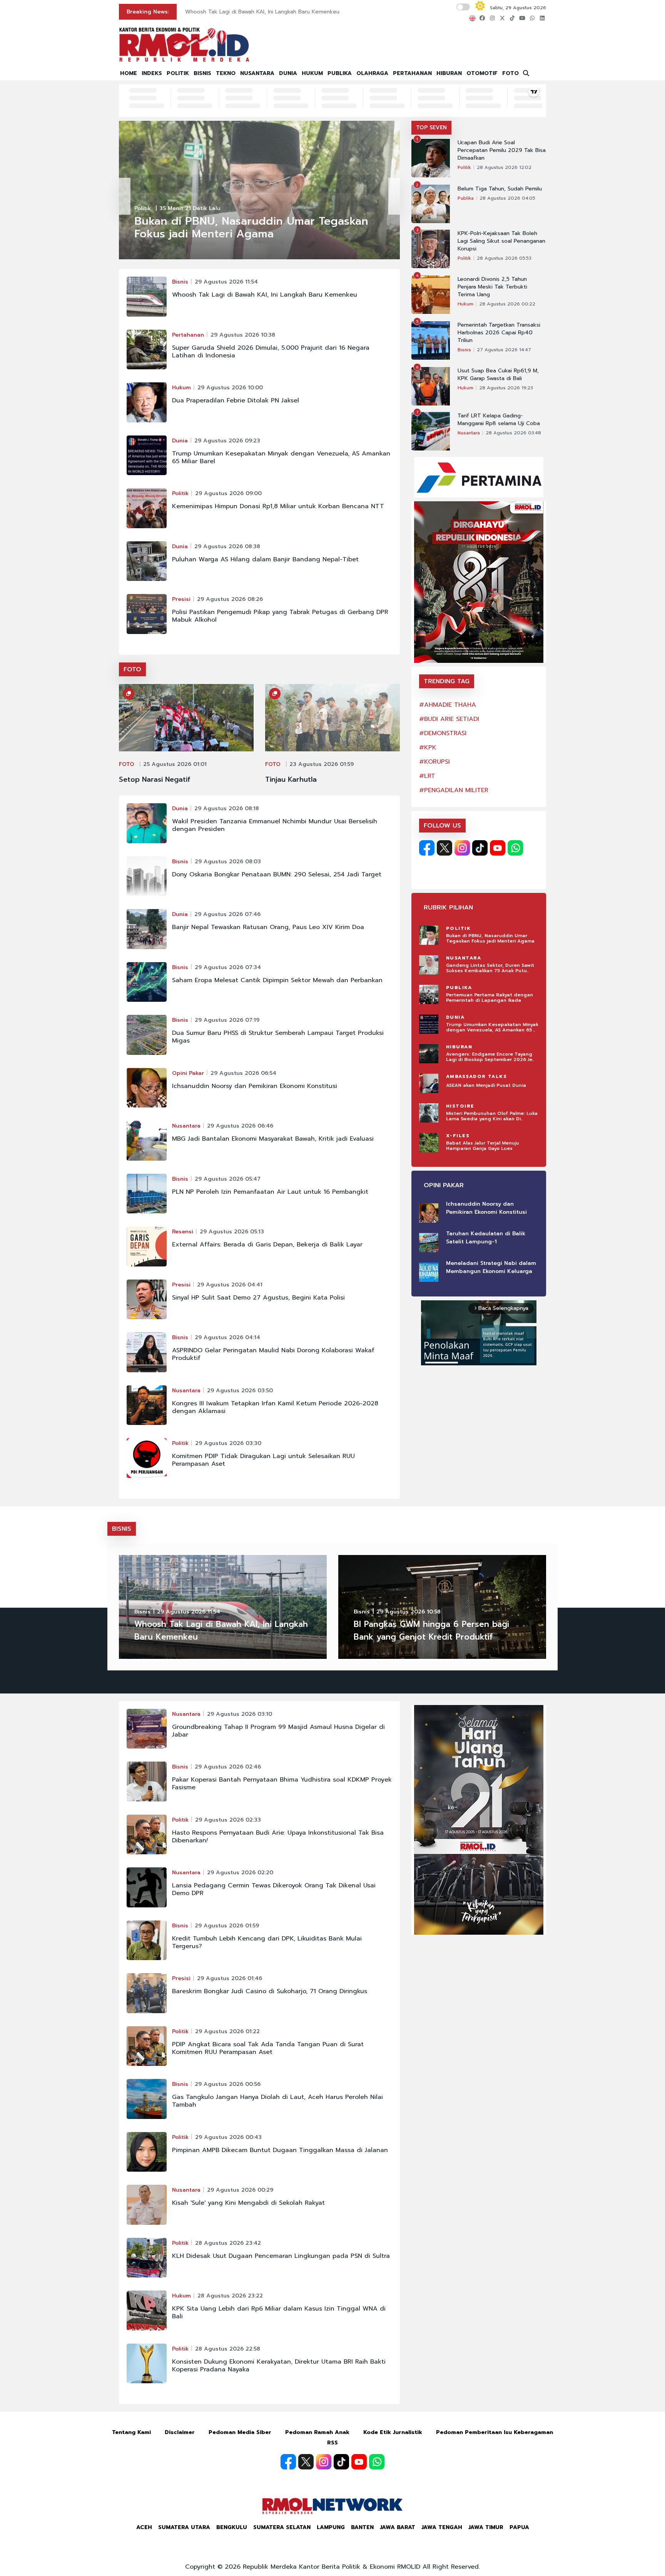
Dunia (180, 441)
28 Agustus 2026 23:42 (228, 2243)
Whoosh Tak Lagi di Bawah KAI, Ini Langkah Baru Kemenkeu (265, 295)
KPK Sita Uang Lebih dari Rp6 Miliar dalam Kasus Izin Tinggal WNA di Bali (279, 2312)
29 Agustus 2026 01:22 (227, 2031)
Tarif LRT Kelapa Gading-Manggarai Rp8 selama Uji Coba (499, 420)
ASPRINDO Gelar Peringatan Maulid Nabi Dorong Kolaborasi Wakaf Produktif (273, 1354)
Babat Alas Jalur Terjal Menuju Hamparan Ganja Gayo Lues (483, 1146)
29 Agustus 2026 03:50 (240, 1391)
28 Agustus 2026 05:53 (504, 258)
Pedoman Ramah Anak (317, 2432)
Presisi (181, 599)
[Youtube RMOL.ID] (498, 848)
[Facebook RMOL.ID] (427, 848)
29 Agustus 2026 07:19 (227, 1020)
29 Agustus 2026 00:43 (228, 2137)
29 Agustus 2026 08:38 (227, 546)
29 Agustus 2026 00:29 (240, 2190)
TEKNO (226, 73)
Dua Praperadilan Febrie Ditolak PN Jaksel (236, 400)
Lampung (331, 2527)
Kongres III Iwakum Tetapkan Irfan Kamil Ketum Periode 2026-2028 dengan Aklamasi (275, 1407)
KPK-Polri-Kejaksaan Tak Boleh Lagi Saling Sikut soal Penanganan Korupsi (501, 241)
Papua (519, 2527)
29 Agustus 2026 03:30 (228, 1443)
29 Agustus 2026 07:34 (228, 967)
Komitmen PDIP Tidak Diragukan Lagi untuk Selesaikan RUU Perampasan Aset (263, 1460)
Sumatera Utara (184, 2527)
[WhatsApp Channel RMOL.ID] (515, 848)
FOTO (510, 73)
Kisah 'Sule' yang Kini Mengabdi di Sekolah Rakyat (248, 2203)
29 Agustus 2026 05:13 (232, 1232)
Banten (362, 2527)
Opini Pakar (188, 1073)
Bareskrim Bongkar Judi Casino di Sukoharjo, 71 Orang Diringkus (270, 1991)
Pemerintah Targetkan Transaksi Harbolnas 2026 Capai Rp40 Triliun (499, 333)
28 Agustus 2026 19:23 (506, 388)
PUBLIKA (340, 73)
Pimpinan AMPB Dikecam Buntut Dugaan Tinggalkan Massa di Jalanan (280, 2150)
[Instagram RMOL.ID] (462, 848)
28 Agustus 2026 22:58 (228, 2349)
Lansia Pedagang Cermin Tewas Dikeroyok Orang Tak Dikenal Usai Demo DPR (274, 1889)
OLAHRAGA (372, 73)
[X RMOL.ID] (444, 848)
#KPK (428, 747)
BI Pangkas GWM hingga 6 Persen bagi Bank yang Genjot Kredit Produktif (431, 1631)
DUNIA (288, 73)
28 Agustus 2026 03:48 (513, 433)
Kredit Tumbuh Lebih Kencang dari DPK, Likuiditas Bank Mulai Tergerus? (267, 1942)
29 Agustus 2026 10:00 (230, 388)
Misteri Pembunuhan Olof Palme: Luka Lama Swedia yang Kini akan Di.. (492, 1116)
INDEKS (152, 73)
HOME (129, 73)
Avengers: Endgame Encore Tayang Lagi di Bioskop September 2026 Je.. (490, 1057)
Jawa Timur (486, 2527)
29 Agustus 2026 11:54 (226, 282)
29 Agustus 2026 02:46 (228, 1767)
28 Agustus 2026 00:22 (507, 304)
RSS (332, 2443)
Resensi (183, 1232)
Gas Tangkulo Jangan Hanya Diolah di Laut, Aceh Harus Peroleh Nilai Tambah (277, 2101)
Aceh (144, 2527)
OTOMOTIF (482, 73)
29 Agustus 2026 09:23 (227, 441)
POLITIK (178, 73)
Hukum (181, 388)
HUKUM (312, 73)
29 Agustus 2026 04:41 (230, 1285)
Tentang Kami (131, 2432)
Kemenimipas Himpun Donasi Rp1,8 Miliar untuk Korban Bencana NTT (278, 506)
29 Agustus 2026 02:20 (240, 1873)
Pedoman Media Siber (240, 2432)
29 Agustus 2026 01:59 (227, 1926)
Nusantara (186, 1126)
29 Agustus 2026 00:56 (228, 2084)
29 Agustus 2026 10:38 (243, 335)
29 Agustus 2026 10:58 (409, 1612)
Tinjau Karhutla (291, 779)
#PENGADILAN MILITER (454, 790)
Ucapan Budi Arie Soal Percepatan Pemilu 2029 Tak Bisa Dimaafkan (502, 150)
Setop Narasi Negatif (155, 779)
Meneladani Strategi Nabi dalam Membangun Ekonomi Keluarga (491, 1267)
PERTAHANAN (412, 73)
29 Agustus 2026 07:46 (227, 914)
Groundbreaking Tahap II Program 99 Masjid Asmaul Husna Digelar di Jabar (278, 1731)
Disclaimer (180, 2432)
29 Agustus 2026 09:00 (228, 493)
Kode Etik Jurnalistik (393, 2432)
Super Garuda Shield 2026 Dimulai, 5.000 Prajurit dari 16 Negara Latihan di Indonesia (271, 352)
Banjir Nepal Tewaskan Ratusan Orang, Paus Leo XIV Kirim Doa (268, 927)
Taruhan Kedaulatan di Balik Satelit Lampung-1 (486, 1238)
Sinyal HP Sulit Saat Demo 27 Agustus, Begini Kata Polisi (258, 1298)
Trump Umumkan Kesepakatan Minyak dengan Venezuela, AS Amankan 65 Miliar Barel (281, 457)
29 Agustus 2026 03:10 (240, 1714)
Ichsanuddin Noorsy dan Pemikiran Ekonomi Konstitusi (255, 1086)
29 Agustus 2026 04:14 (227, 1337)
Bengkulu (232, 2527)
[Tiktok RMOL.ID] (480, 848)
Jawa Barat (398, 2527)
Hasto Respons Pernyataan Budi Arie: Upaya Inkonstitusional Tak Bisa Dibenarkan (278, 1837)
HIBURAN (449, 73)
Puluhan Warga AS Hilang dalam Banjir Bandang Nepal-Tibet (265, 559)
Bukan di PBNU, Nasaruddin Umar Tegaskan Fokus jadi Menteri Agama (276, 12)
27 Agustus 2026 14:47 (504, 350)
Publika (466, 198)
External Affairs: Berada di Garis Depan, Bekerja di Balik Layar (267, 1245)
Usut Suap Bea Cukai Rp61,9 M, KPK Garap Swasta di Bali (498, 375)
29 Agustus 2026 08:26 (230, 599)
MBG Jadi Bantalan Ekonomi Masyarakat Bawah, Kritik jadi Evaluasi (273, 1139)
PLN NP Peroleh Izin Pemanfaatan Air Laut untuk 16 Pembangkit (270, 1192)
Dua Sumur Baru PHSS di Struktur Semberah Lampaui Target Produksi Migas (278, 1037)
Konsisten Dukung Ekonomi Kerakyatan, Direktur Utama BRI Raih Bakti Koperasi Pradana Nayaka (279, 2366)
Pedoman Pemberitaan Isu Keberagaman (495, 2432)
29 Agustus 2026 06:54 (243, 1073)
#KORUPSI (434, 762)
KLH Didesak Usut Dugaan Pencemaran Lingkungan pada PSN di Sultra (281, 2256)
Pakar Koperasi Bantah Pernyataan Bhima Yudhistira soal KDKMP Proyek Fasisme (282, 1784)
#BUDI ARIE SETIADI (449, 719)
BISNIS (202, 73)
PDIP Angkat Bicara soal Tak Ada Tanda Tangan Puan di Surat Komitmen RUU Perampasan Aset (268, 2048)
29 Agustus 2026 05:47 (228, 1179)
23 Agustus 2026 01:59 (322, 764)
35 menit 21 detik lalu (190, 208)
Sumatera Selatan (282, 2527)
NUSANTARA (257, 73)
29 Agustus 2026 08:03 (228, 862)
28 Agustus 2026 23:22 (230, 2296)
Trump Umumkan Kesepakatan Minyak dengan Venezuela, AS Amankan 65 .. (492, 1027)
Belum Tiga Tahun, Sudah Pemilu (500, 189)
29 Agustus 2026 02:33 (228, 1820)
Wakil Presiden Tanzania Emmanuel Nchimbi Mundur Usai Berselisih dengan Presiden (275, 825)
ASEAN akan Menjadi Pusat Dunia (486, 1085)
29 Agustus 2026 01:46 (230, 1978)
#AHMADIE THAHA (448, 705)
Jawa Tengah (442, 2527)
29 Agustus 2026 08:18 (227, 808)
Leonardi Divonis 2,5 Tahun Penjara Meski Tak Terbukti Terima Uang (492, 287)
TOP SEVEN (431, 128)
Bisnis (180, 282)
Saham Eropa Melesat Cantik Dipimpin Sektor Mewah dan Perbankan (277, 980)
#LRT (427, 776)
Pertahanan (188, 335)
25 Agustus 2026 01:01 (175, 764)
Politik (143, 208)
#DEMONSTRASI (443, 733)
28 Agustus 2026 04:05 (507, 198)
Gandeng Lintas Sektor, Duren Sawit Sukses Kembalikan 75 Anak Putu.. (490, 968)
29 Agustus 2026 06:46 (240, 1126)
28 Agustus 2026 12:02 (504, 167)
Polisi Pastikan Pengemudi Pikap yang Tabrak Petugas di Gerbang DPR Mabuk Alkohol (280, 616)
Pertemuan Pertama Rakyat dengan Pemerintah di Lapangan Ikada (490, 998)
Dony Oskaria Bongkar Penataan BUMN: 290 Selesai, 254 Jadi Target (277, 874)
